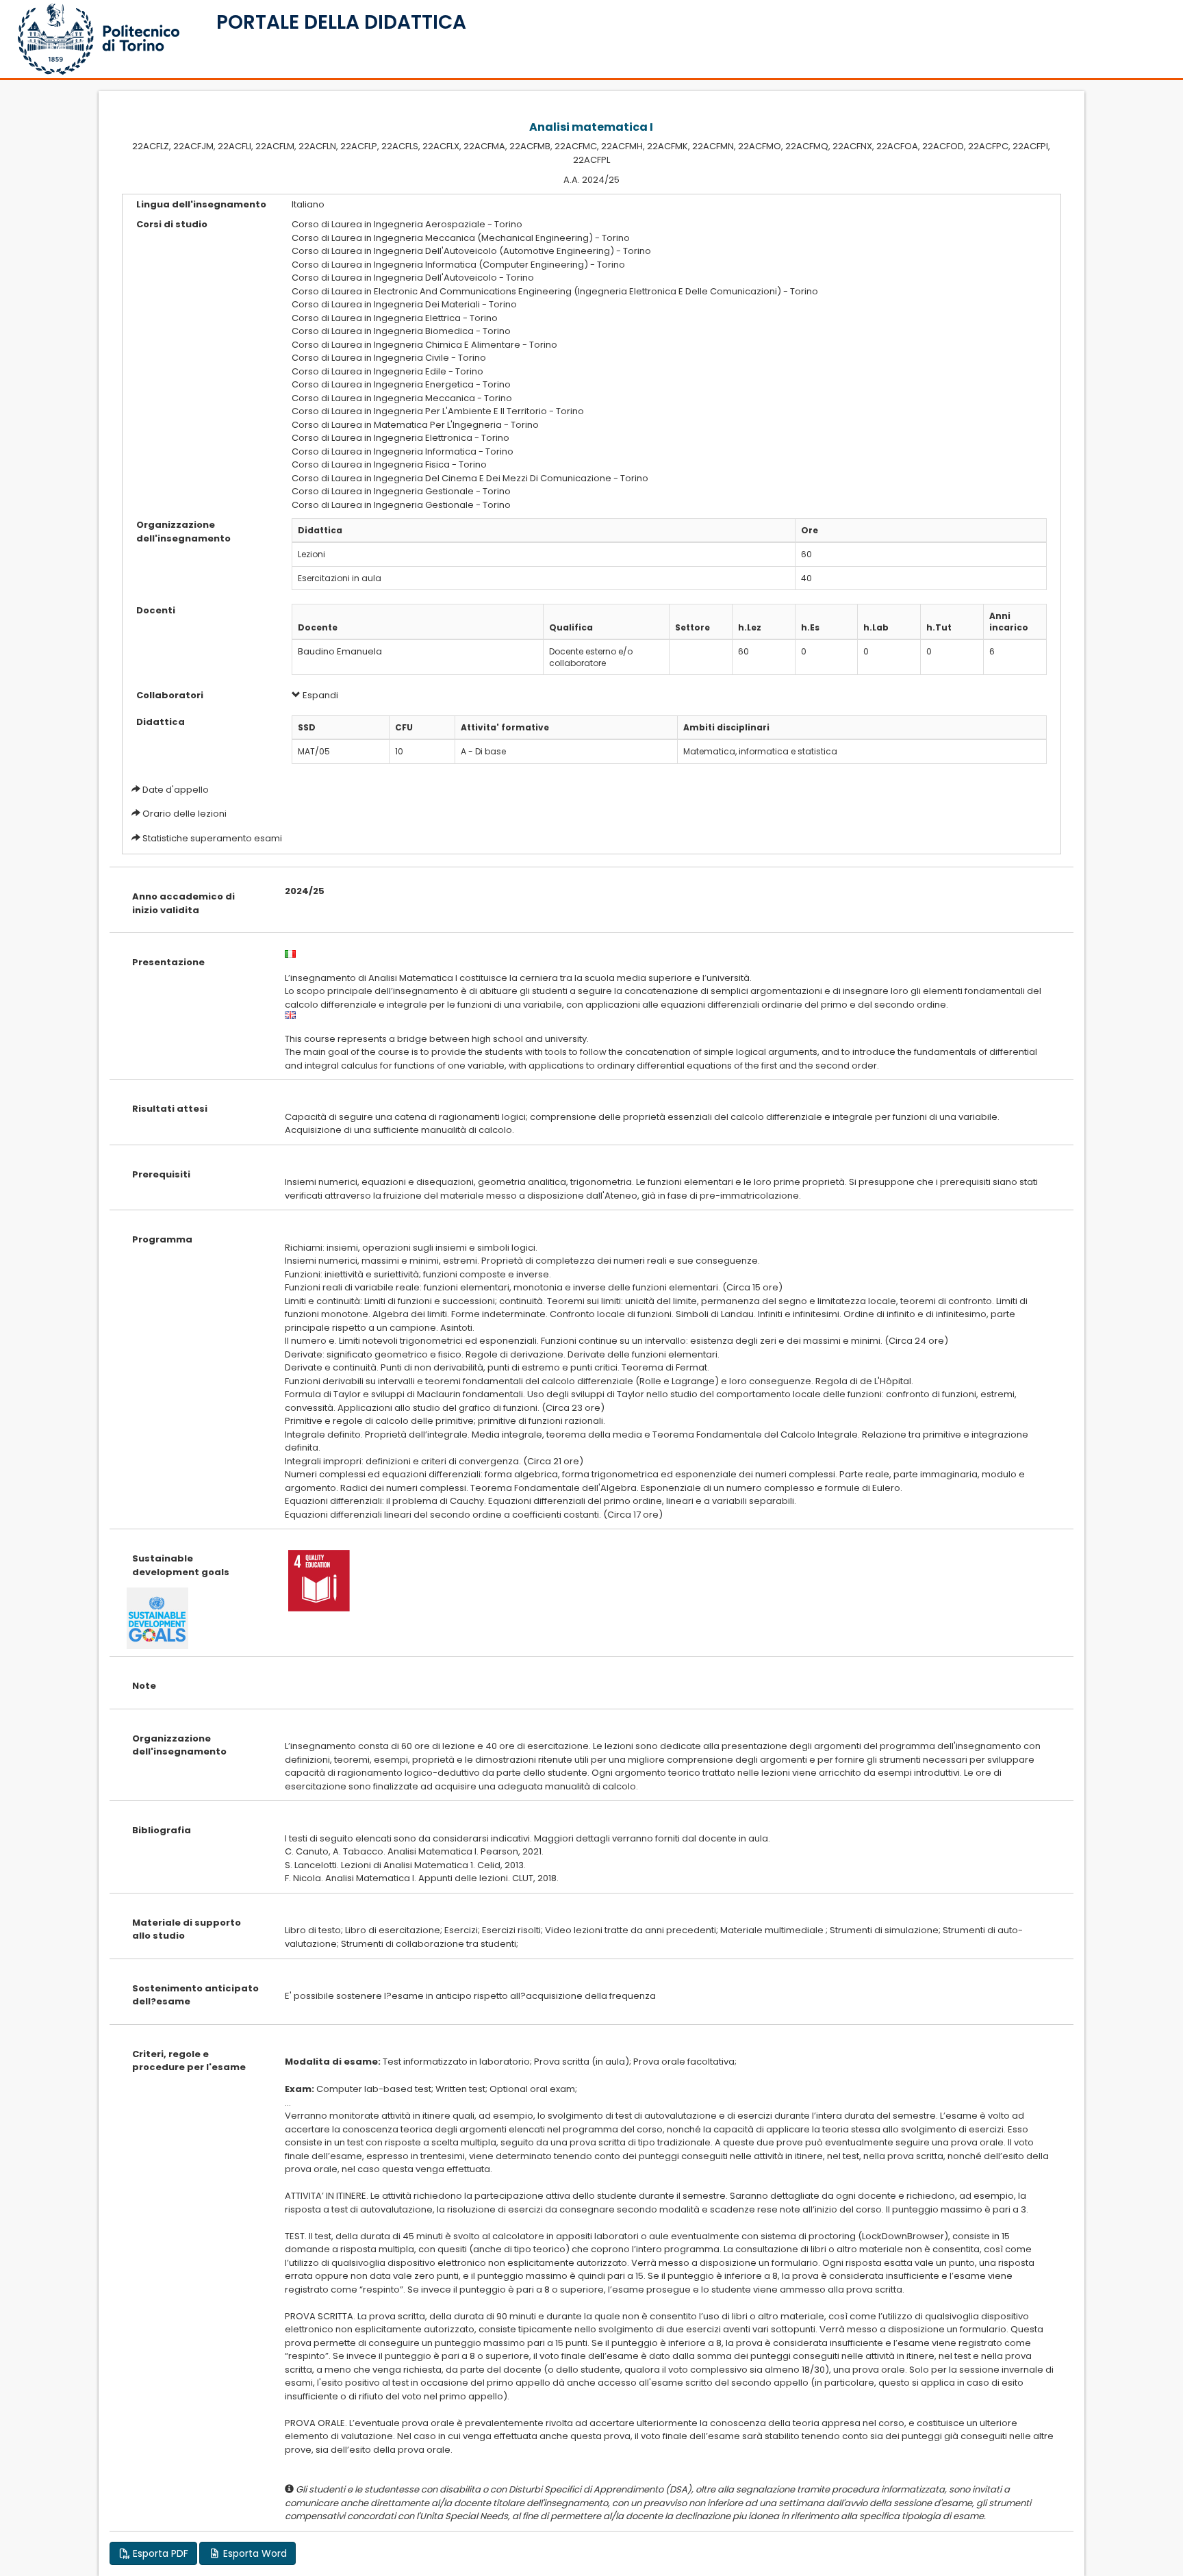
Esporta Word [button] (254, 2553)
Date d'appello (176, 790)
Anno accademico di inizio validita (183, 903)
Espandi (319, 695)
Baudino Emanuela (340, 651)
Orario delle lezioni (185, 814)
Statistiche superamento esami (212, 838)
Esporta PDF (159, 2553)
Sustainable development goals (181, 1565)
